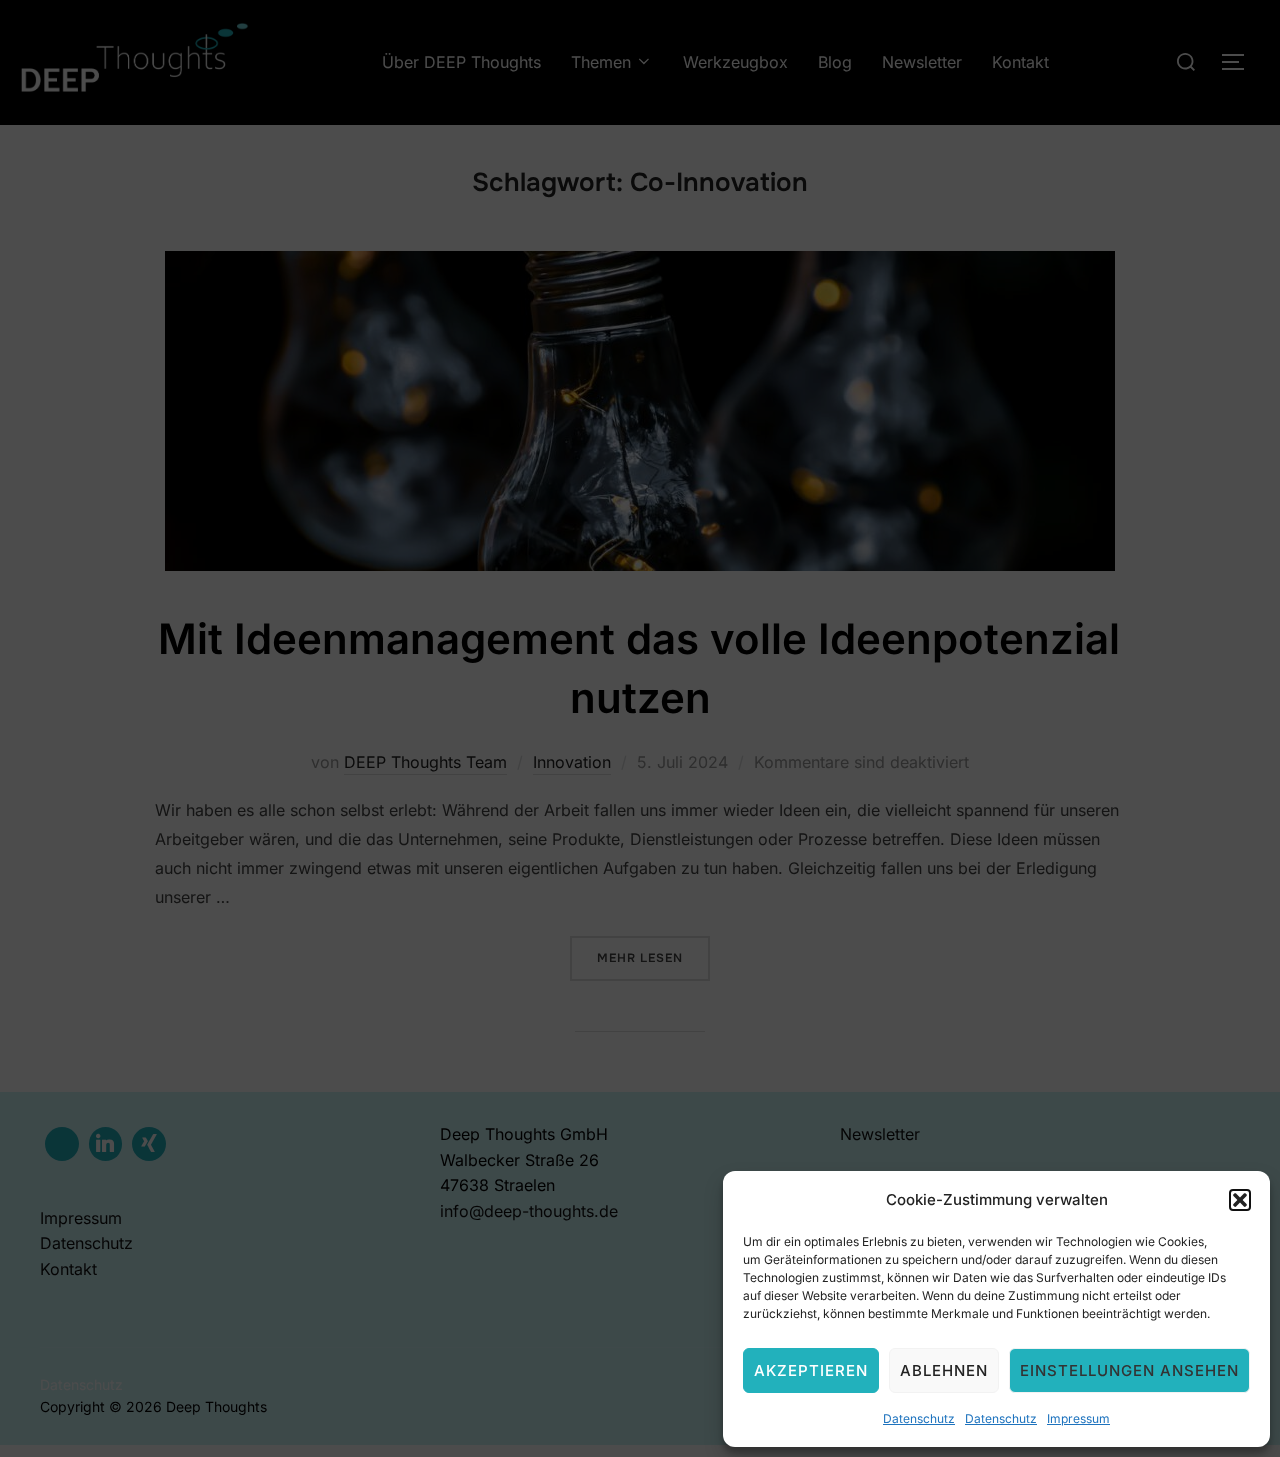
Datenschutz (919, 1418)
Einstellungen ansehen (1129, 1370)
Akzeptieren (811, 1370)
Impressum (1078, 1418)
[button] (1240, 1200)
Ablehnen (944, 1370)
